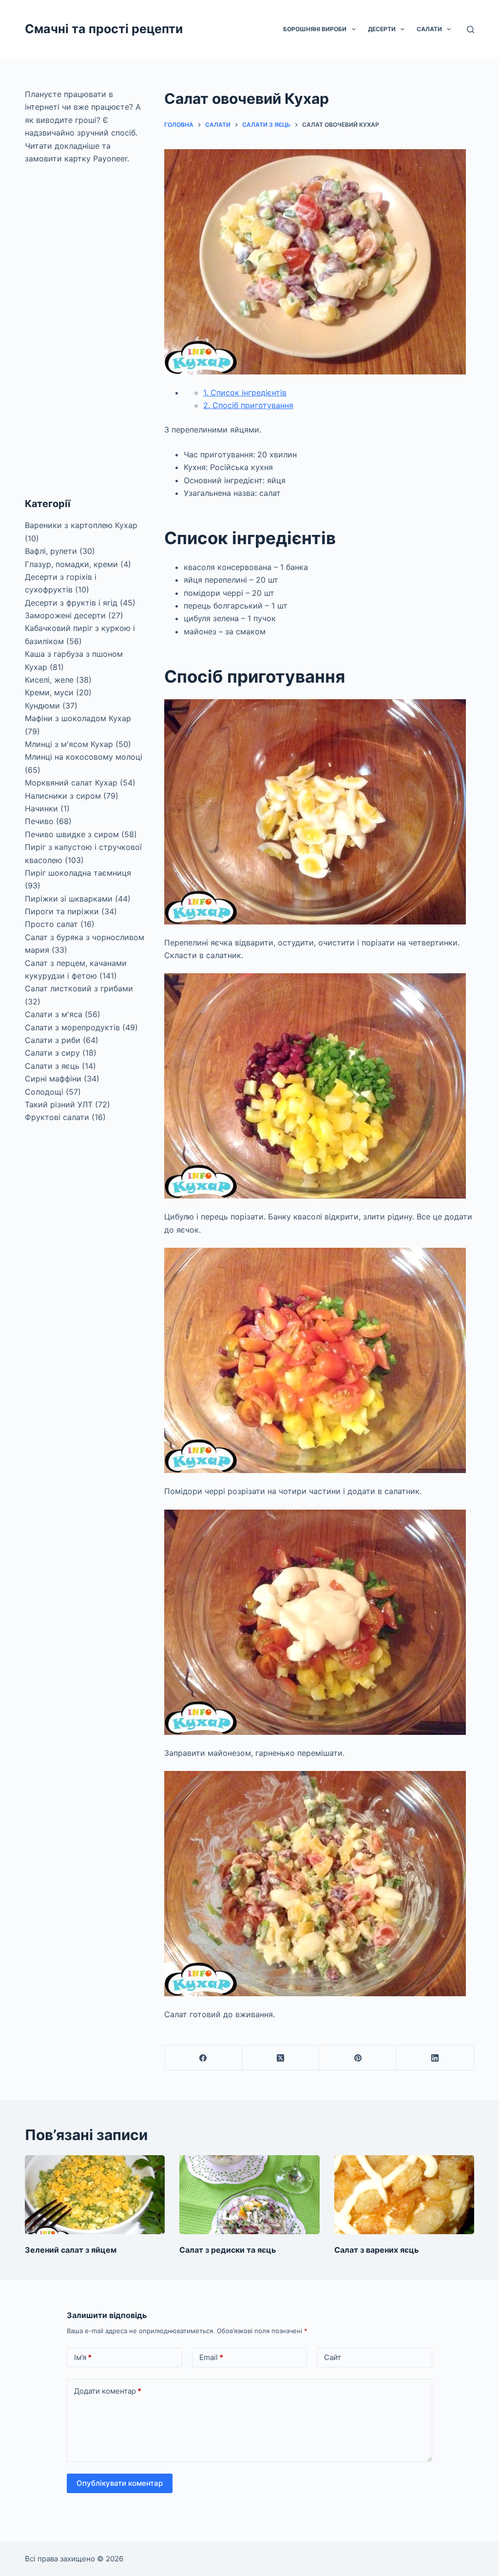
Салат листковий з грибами (79, 988)
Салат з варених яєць (376, 2250)
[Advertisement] (86, 331)
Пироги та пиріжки (62, 911)
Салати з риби (53, 1040)
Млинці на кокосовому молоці (84, 757)
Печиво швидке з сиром (72, 834)
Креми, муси (49, 692)
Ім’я (83, 2357)
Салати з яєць (52, 1066)
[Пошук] (470, 29)
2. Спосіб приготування (248, 405)
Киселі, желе (49, 680)
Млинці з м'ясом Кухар (69, 744)
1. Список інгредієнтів (245, 393)
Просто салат (51, 924)
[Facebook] (203, 2058)
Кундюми (42, 706)
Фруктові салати (57, 1117)
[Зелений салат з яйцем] (95, 2195)
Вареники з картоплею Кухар (81, 525)
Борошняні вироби (315, 29)
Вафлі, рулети (51, 551)
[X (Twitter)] (281, 2058)
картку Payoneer (96, 158)
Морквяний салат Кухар (71, 783)
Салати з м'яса (54, 1014)
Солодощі (44, 1092)
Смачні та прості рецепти (104, 29)
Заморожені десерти (65, 615)
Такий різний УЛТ (59, 1104)
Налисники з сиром (63, 796)
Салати (429, 29)
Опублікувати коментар (120, 2483)
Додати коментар (108, 2391)
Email (211, 2357)
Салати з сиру (52, 1053)
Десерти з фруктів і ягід (71, 603)
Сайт (333, 2357)
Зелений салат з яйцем (71, 2250)
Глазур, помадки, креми (71, 564)
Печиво (39, 821)
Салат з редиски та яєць (228, 2250)
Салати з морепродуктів (72, 1027)
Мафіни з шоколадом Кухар (78, 718)
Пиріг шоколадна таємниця (78, 873)
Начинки (41, 808)
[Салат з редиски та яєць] (249, 2195)
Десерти (382, 29)
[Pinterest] (358, 2058)
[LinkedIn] (435, 2058)
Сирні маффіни (53, 1079)
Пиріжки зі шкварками (69, 899)
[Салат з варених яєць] (404, 2195)
